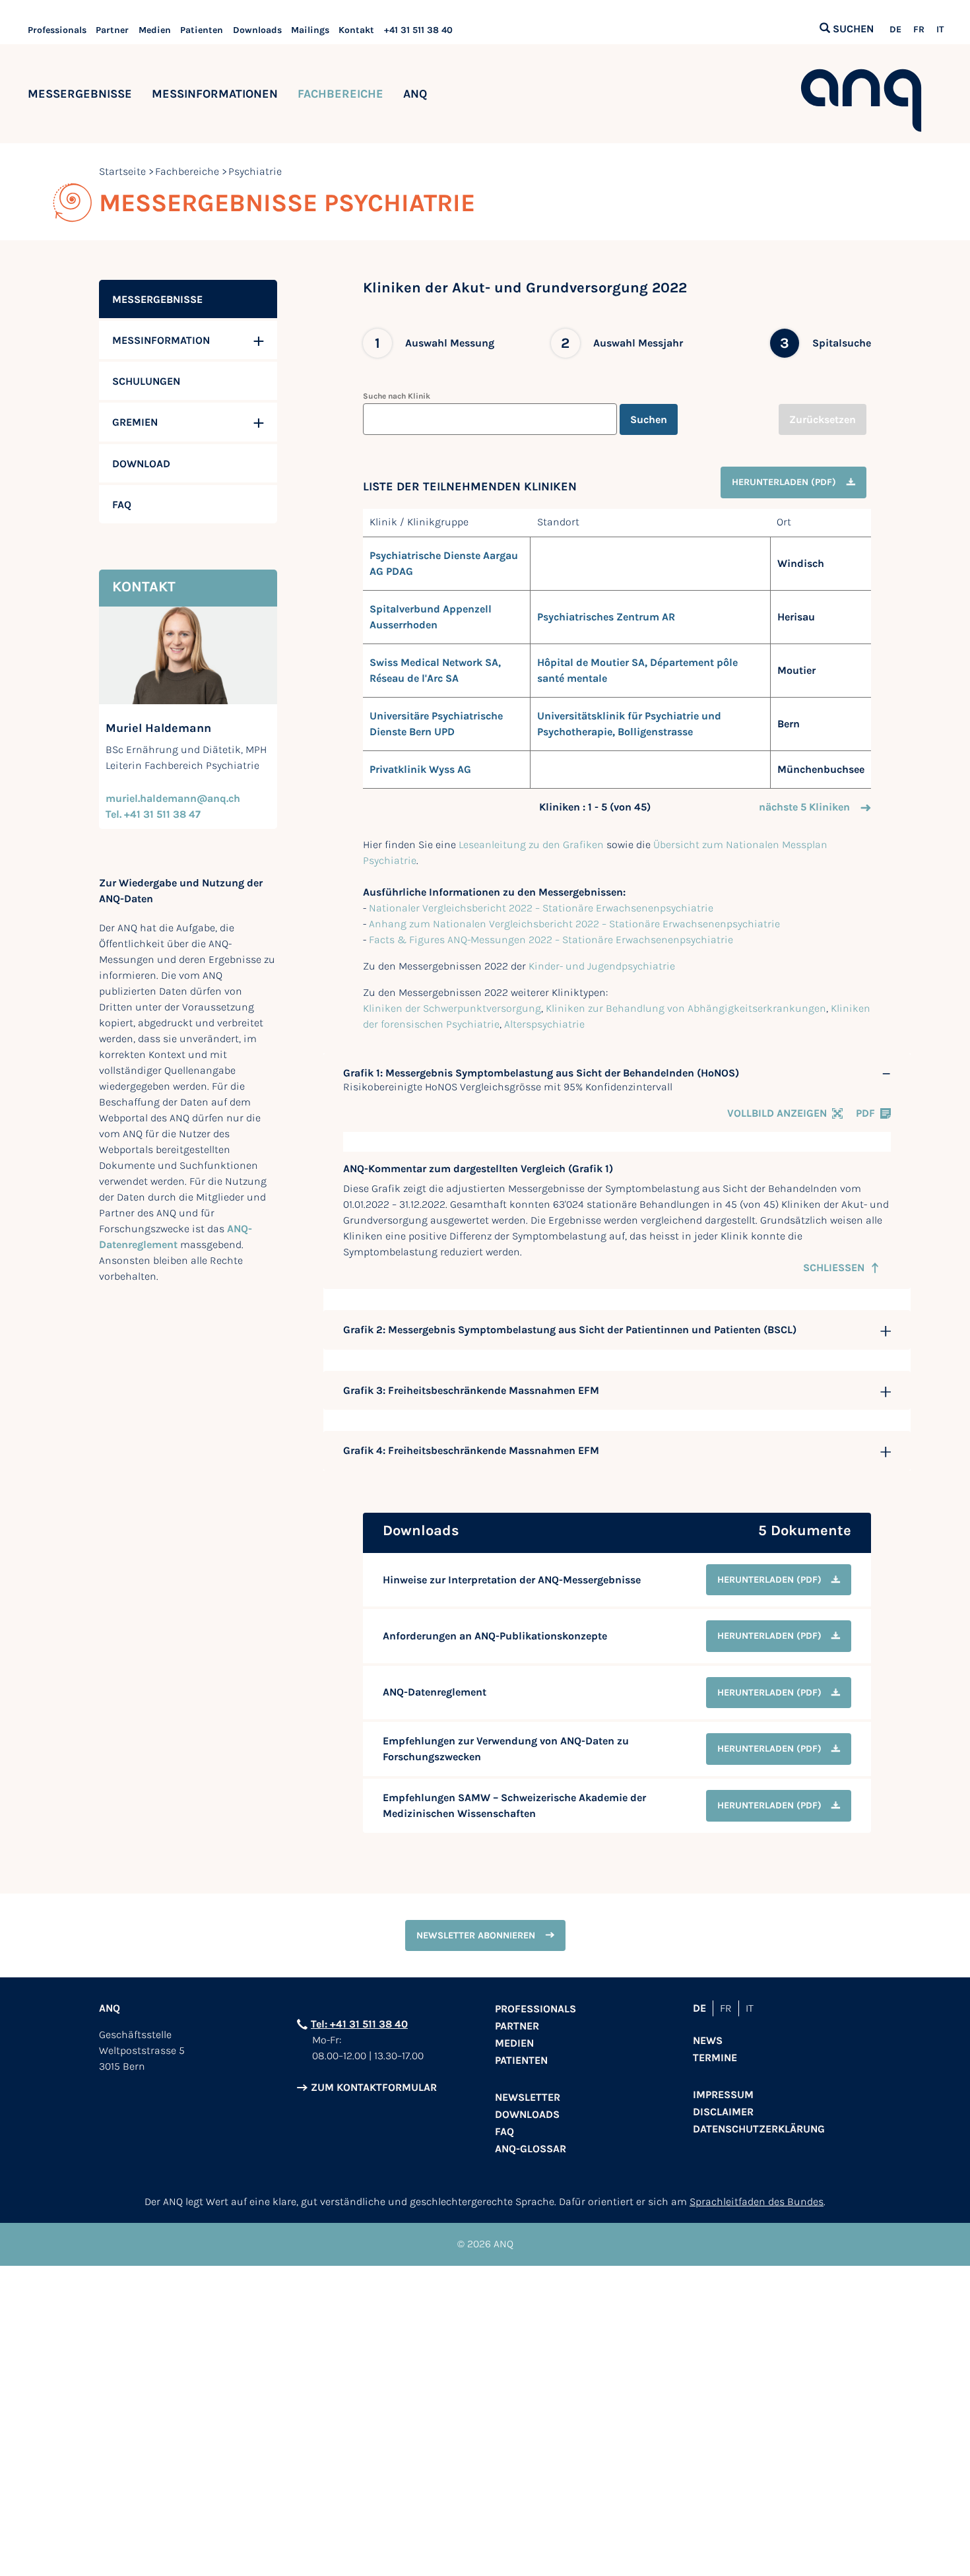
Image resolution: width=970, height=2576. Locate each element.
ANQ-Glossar (531, 2149)
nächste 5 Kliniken (804, 807)
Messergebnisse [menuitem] (157, 299)
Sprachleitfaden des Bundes (757, 2201)
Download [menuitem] (141, 464)
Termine (715, 2058)
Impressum (723, 2095)
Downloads (257, 30)
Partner (112, 30)
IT (940, 30)
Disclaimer (723, 2112)
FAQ (504, 2131)
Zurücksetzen (823, 419)
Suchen (649, 419)
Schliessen (834, 1268)
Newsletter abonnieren (476, 1935)
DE (895, 30)
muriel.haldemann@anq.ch (173, 798)
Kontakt (356, 30)
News (708, 2040)
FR (919, 30)
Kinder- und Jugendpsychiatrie (602, 966)
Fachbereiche (340, 94)
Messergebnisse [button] (80, 94)
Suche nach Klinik (397, 396)
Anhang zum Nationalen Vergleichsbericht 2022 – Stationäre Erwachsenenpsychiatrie (574, 924)
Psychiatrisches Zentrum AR (606, 617)
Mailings (310, 30)
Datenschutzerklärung (759, 2129)
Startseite (122, 171)
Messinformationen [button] (215, 94)
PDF (865, 1113)
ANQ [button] (415, 94)
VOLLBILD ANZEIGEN (777, 1113)
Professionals (57, 30)
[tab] (617, 1073)
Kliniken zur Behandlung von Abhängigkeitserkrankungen (686, 1008)
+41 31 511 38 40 (418, 30)
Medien (155, 30)
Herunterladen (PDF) (784, 482)
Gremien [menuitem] (135, 422)
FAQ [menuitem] (122, 505)
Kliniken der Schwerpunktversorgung (452, 1008)
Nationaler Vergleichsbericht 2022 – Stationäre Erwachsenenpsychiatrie (541, 908)
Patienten (202, 30)
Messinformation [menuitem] (161, 340)
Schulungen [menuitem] (146, 381)
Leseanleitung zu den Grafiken (531, 844)
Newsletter (528, 2097)
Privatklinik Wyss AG (420, 769)
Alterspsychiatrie (544, 1024)
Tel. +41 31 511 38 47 (153, 814)
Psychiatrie (255, 171)
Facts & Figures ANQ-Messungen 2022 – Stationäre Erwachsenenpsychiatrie (551, 940)
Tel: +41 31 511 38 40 (359, 2024)
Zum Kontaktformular (374, 2087)
